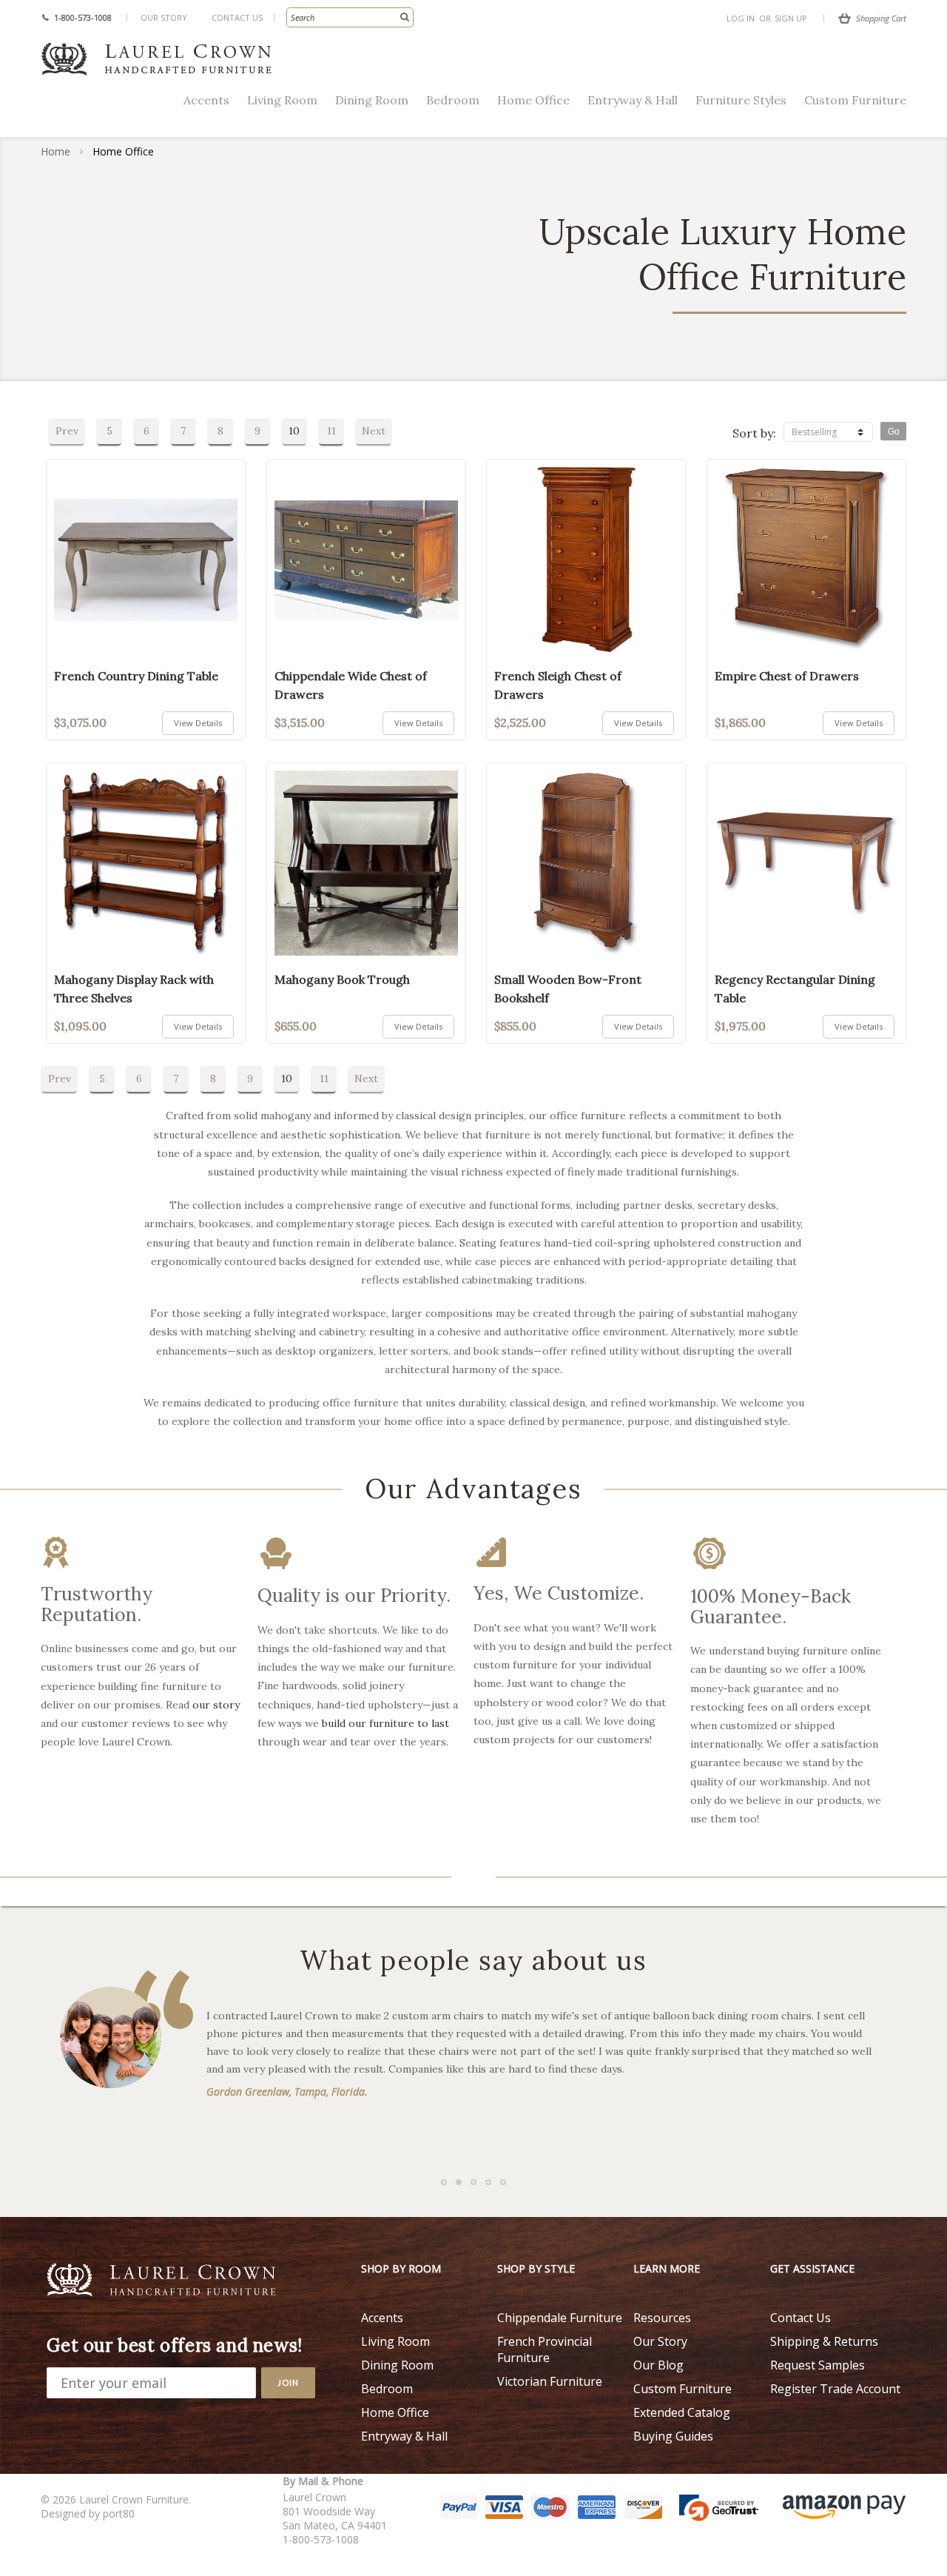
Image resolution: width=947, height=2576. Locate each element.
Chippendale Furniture (560, 2318)
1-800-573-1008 (83, 17)
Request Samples (818, 2365)
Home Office (533, 100)
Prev (67, 431)
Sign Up (791, 18)
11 (331, 431)
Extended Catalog (682, 2412)
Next (374, 431)
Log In (741, 18)
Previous (37, 1661)
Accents (206, 100)
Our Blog (658, 2365)
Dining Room (372, 100)
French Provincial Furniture (545, 2349)
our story (216, 1705)
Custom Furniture (855, 100)
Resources (662, 2318)
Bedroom (453, 100)
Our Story (164, 17)
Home (55, 151)
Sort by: (754, 433)
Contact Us (237, 17)
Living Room (282, 100)
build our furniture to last (385, 1723)
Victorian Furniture (550, 2381)
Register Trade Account (835, 2389)
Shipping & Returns (824, 2341)
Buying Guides (673, 2436)
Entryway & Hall (633, 100)
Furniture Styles (741, 100)
